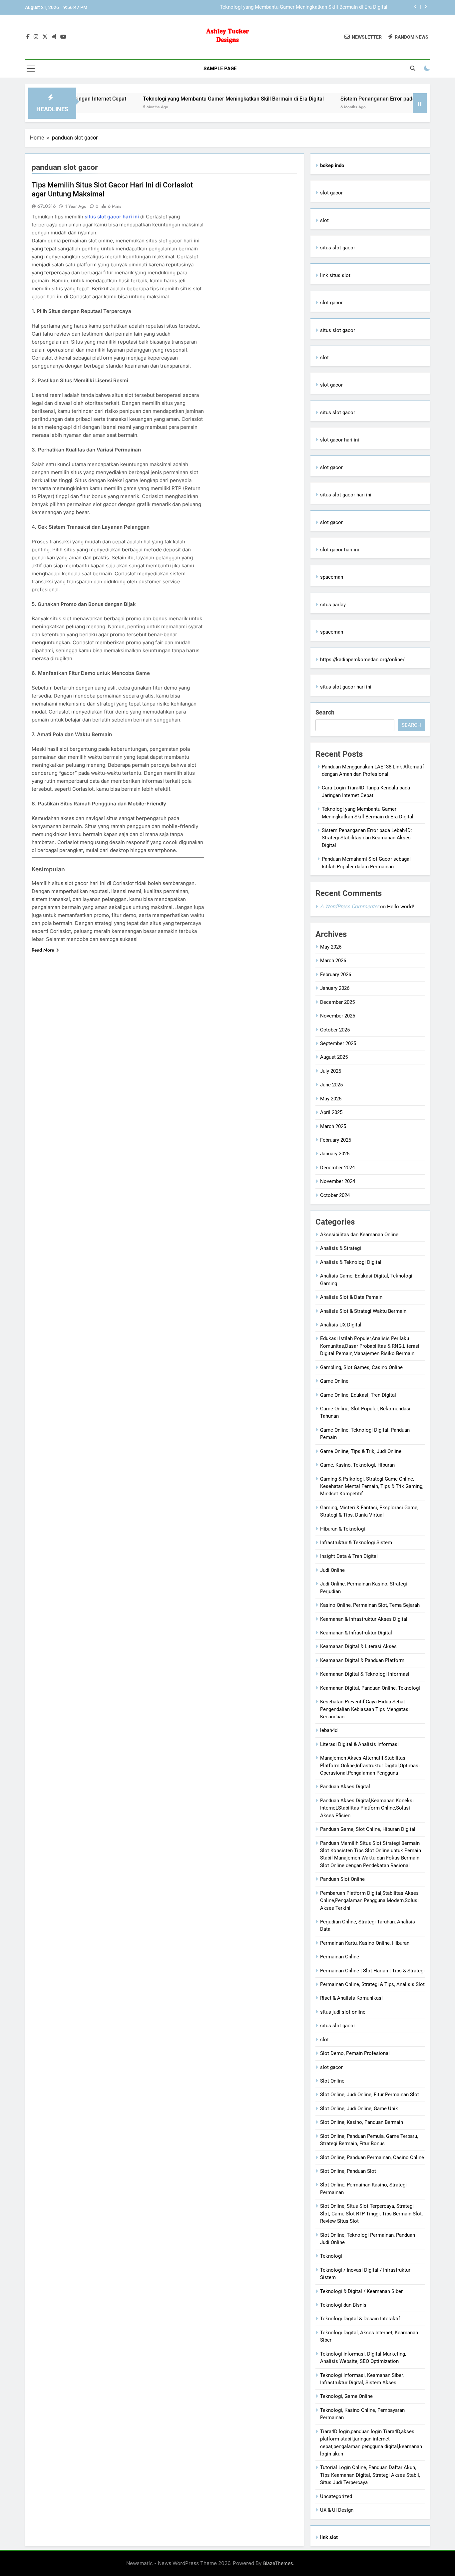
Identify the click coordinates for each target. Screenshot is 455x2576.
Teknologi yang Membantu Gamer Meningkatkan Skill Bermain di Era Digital (171, 99)
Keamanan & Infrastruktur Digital (356, 1633)
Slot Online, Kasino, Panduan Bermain (362, 2122)
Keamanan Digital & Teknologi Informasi (365, 1674)
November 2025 (338, 1016)
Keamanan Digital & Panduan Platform (362, 1660)
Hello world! (401, 907)
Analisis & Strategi (341, 1248)
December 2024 (337, 1168)
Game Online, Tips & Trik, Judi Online (361, 1451)
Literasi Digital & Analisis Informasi (359, 1744)
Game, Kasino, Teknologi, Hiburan (357, 1465)
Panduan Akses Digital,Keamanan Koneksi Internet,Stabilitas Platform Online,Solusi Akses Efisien (367, 1808)
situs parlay (333, 605)
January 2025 (335, 1154)
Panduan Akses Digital (345, 1787)
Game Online (334, 1381)
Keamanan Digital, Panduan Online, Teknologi (370, 1688)
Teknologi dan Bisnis (343, 2305)
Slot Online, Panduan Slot (348, 2171)
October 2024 (335, 1195)
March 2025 (333, 1126)
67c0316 (47, 206)
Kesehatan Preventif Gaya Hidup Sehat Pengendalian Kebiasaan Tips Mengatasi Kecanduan (365, 1709)
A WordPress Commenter (349, 906)
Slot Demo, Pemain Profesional (355, 2053)
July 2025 (331, 1071)
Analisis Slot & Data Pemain (351, 1297)
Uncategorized (336, 2496)
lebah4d (329, 1730)
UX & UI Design (337, 2510)
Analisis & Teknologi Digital (351, 1262)
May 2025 (331, 1099)
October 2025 (335, 1030)
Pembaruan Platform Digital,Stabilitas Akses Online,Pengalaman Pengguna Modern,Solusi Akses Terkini (369, 1901)
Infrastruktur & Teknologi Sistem (356, 1543)
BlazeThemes (278, 2563)
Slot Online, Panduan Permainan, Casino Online (372, 2157)
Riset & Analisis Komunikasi (351, 1998)
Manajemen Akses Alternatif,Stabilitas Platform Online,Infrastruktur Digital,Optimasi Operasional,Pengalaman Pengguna (370, 1765)
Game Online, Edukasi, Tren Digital (358, 1395)
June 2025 (331, 1085)
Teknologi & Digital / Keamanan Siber (361, 2291)
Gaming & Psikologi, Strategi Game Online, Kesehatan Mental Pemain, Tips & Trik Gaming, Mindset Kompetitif (372, 1486)
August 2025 (334, 1057)
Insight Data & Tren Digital (349, 1556)
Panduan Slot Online (342, 1879)
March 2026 (333, 961)
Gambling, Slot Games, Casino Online (361, 1367)
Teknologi (331, 2256)
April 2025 (331, 1112)
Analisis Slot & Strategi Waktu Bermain (363, 1311)
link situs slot (335, 275)
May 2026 (331, 947)
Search (325, 712)
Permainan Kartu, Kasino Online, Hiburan (365, 1943)
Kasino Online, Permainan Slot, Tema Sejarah (370, 1605)
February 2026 (336, 975)
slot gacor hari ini (340, 440)
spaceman (332, 577)
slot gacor (331, 193)
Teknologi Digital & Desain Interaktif (360, 2319)
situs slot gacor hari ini (112, 217)
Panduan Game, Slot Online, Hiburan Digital (368, 1829)
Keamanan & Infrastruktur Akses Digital (364, 1619)
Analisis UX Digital (341, 1325)
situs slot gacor (338, 248)
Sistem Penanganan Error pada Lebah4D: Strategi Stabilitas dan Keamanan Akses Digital (289, 7)
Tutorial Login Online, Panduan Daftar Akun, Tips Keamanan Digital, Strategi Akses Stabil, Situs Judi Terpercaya (370, 2475)
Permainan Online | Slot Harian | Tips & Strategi (372, 1971)
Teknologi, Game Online (346, 2396)
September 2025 (338, 1043)
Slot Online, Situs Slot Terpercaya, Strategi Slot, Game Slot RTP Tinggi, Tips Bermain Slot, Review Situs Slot (371, 2214)
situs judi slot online (343, 2012)
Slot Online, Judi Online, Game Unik (359, 2109)
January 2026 (335, 988)
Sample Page (220, 69)
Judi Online (332, 1570)
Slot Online (332, 2081)
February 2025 (336, 1140)
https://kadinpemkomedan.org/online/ (362, 660)
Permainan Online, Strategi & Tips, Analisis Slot (372, 1984)
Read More (43, 950)
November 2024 (338, 1181)
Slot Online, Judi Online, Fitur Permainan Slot (370, 2095)
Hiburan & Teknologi (343, 1529)
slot (324, 220)
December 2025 (337, 1002)
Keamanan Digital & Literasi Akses (358, 1646)
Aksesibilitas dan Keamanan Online (359, 1235)
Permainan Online (340, 1957)
